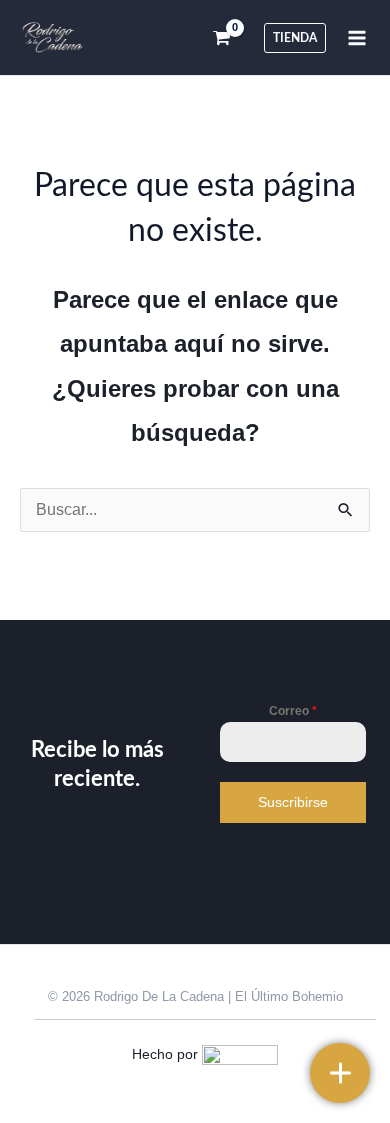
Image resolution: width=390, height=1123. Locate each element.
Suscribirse (293, 802)
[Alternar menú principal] (357, 37)
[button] (295, 38)
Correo (293, 711)
